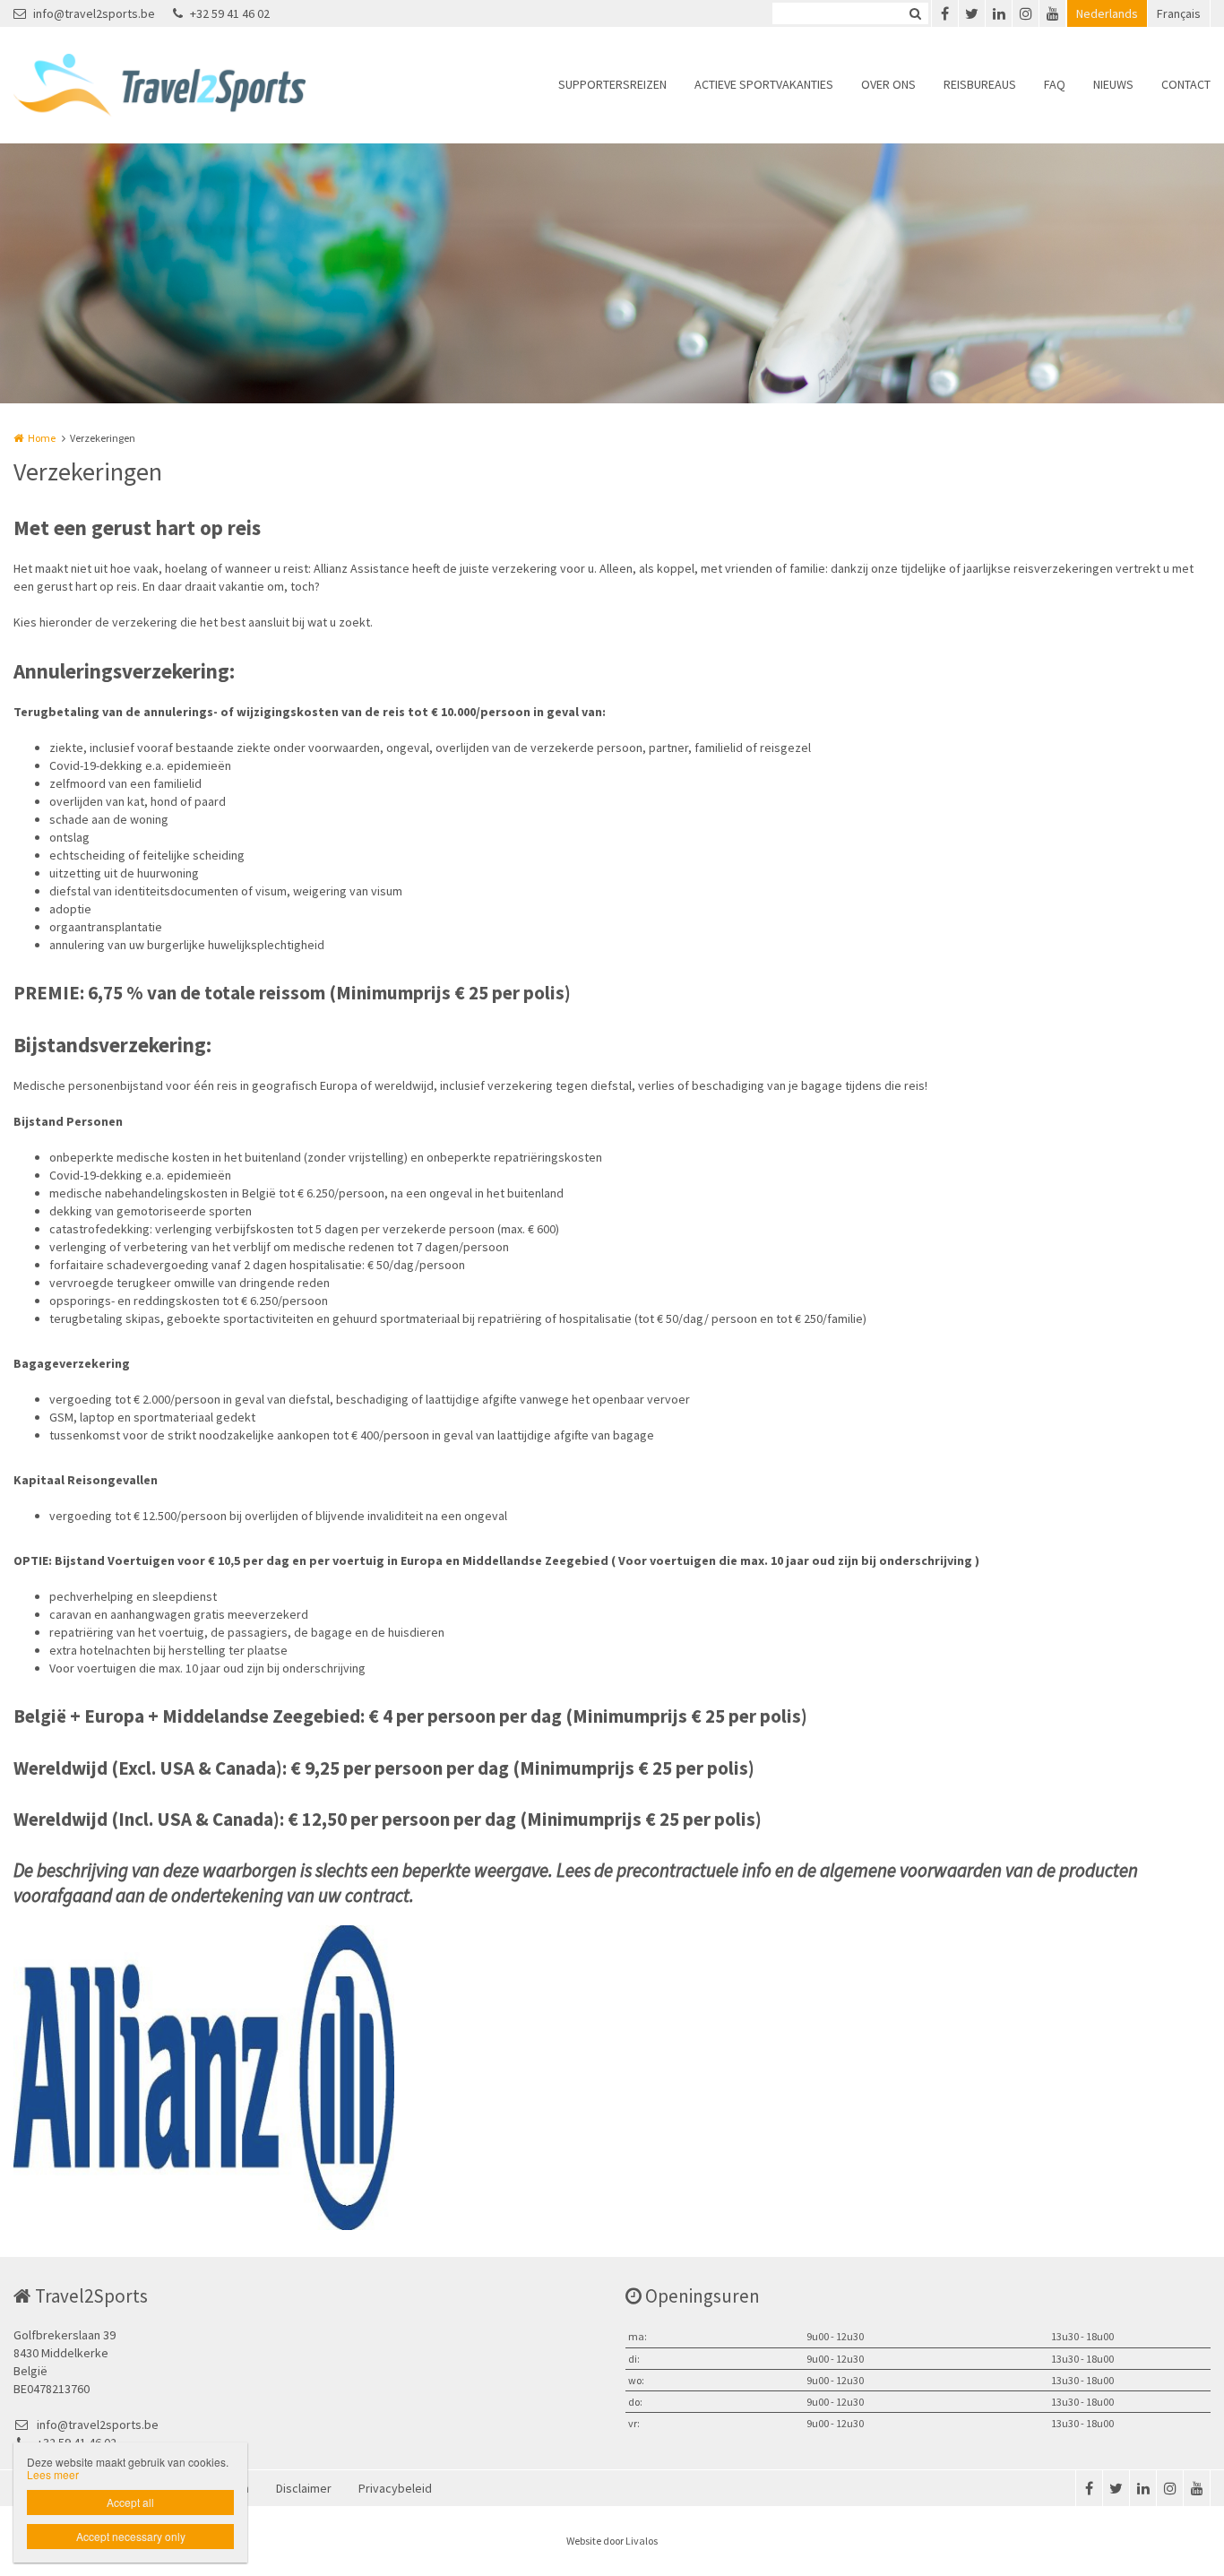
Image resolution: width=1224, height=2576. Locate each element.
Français (1179, 13)
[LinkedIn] (998, 13)
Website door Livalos (612, 2541)
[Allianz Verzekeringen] (204, 2078)
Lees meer (53, 2474)
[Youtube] (1052, 13)
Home (42, 438)
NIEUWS (1113, 84)
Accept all (130, 2502)
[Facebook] (944, 13)
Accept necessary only (131, 2536)
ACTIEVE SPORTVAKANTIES (764, 84)
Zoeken (915, 13)
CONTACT (1186, 84)
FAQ (1055, 84)
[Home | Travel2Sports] (186, 85)
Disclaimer (304, 2488)
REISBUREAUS (980, 84)
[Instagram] (1025, 13)
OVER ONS (888, 84)
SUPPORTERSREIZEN (612, 84)
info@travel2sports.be (94, 13)
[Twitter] (971, 13)
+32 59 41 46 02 (230, 13)
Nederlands (1107, 13)
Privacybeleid (395, 2488)
